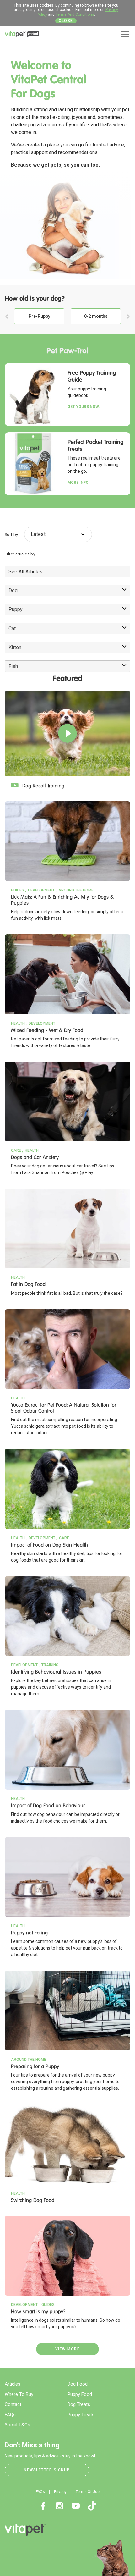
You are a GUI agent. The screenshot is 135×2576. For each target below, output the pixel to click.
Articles (13, 2384)
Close (66, 21)
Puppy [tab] (16, 609)
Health (18, 1023)
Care (16, 1150)
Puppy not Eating (29, 1933)
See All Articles (25, 572)
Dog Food (78, 2384)
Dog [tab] (13, 590)
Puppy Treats (81, 2415)
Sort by (11, 535)
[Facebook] (43, 2506)
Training (50, 1665)
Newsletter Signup (47, 2470)
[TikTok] (92, 2506)
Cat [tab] (12, 629)
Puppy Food (80, 2394)
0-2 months (96, 316)
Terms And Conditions (75, 14)
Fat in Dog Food (28, 1284)
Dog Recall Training (43, 786)
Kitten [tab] (15, 647)
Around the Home (76, 890)
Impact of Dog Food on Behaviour (48, 1805)
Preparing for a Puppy (35, 2066)
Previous (7, 317)
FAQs (10, 2415)
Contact (13, 2404)
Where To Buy (19, 2394)
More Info (78, 483)
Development (41, 890)
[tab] (67, 572)
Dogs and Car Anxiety (35, 1157)
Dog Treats (79, 2404)
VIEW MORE (68, 2349)
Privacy (60, 2492)
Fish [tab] (13, 666)
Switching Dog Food (33, 2200)
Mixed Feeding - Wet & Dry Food (47, 1030)
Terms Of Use (88, 2492)
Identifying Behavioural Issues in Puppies (56, 1672)
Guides (18, 890)
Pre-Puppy (39, 316)
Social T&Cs (17, 2425)
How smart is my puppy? (38, 2311)
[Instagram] (59, 2506)
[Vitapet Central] (22, 36)
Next (128, 317)
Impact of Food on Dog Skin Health (49, 1545)
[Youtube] (76, 2506)
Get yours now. (84, 407)
